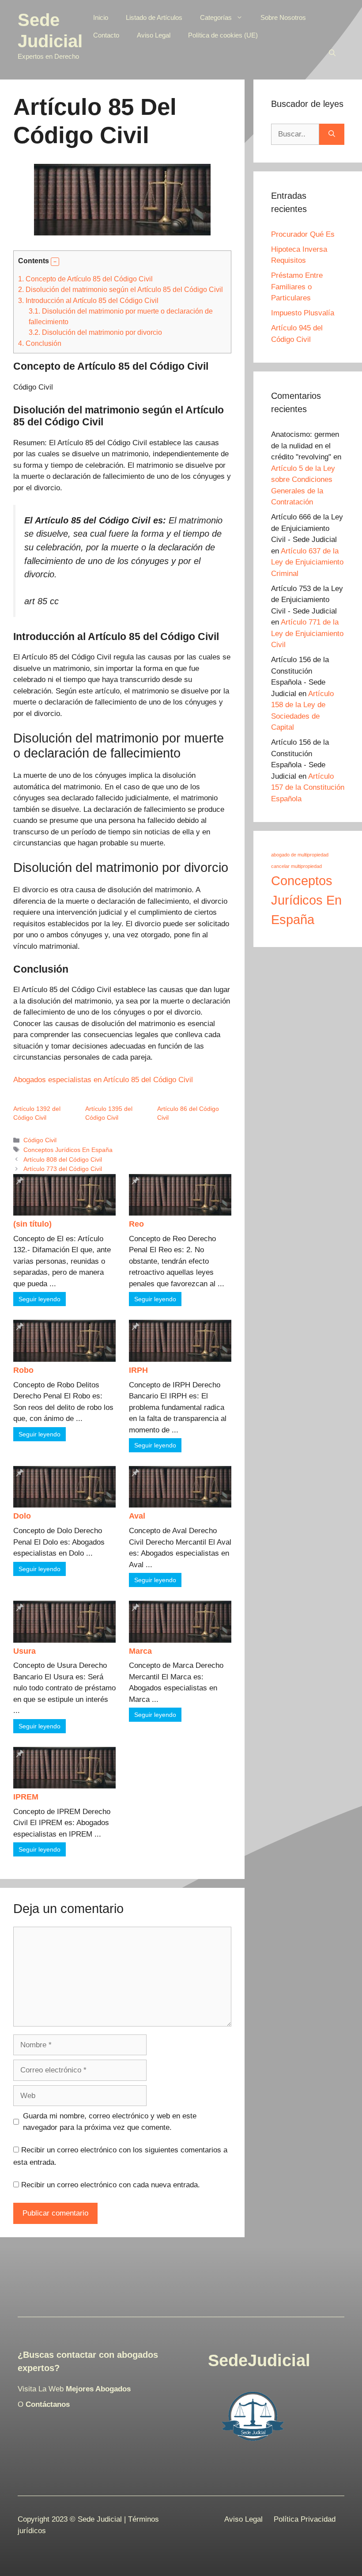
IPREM (26, 1797)
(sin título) (32, 1224)
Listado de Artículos (154, 17)
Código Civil (40, 1140)
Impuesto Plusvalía (303, 313)
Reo (136, 1224)
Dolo (22, 1516)
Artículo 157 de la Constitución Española (308, 788)
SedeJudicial (259, 2360)
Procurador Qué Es (303, 234)
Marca (140, 1651)
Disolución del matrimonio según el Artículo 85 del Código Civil (121, 289)
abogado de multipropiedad (300, 855)
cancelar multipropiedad (296, 866)
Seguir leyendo (40, 1299)
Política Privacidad (305, 2519)
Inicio (101, 17)
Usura (25, 1651)
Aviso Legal (154, 35)
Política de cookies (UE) (223, 35)
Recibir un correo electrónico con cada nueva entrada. (111, 2185)
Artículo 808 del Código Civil (63, 1159)
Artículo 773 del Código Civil (63, 1169)
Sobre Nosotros (283, 17)
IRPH (138, 1370)
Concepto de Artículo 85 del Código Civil (85, 279)
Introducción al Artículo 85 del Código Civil (88, 300)
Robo (23, 1370)
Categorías (216, 17)
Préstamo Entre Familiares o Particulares (297, 287)
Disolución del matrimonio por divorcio (95, 332)
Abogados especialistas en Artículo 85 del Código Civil (103, 1080)
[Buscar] (332, 134)
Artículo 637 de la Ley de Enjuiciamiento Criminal (307, 562)
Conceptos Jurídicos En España (68, 1150)
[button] (55, 262)
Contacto (106, 35)
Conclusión (40, 343)
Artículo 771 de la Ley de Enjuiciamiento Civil (307, 633)
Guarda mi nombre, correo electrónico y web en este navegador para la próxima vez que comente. (110, 2122)
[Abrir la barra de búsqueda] (332, 53)
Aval (137, 1516)
